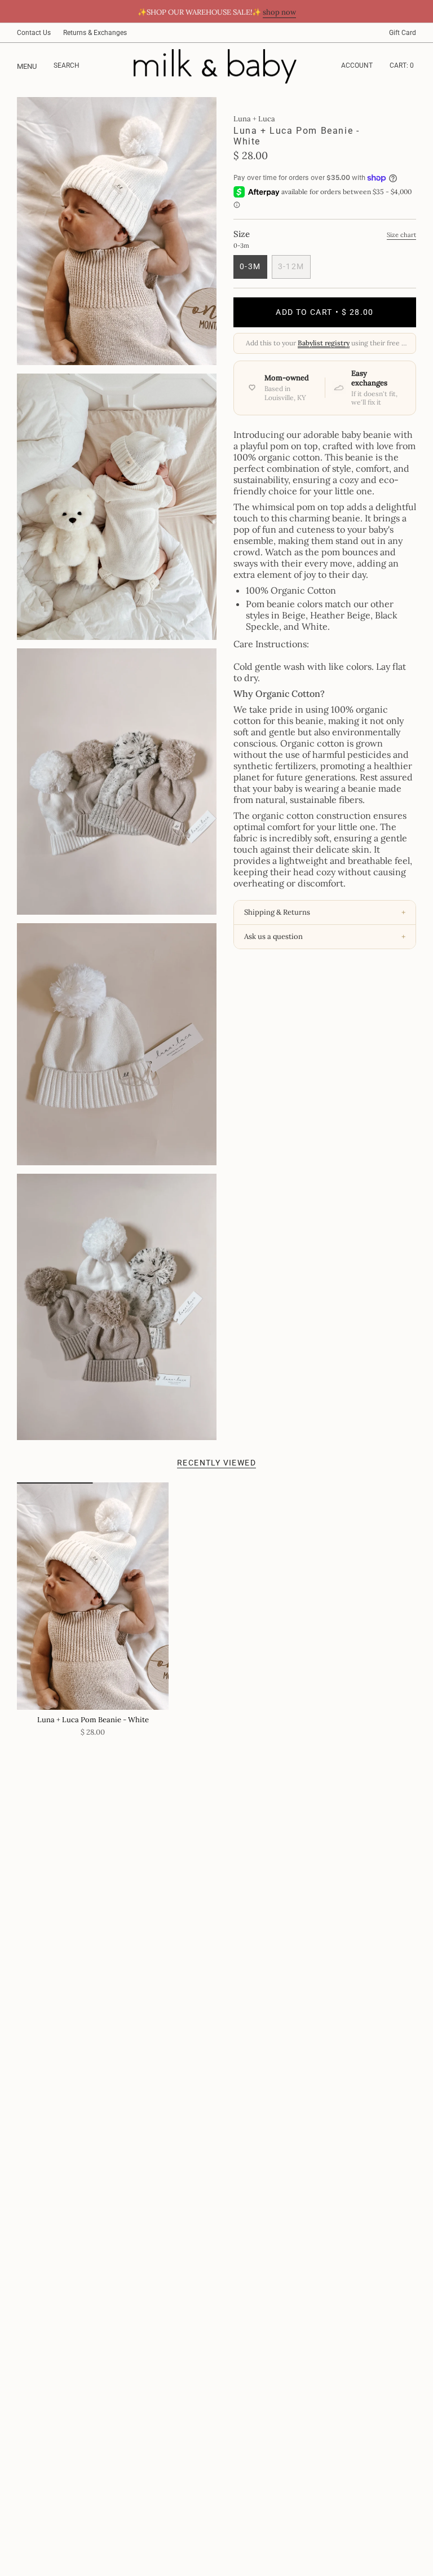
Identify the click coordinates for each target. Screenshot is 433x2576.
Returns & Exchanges (95, 33)
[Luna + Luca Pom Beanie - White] (93, 1596)
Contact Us (34, 33)
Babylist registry (324, 343)
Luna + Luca (254, 119)
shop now (279, 12)
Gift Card (403, 33)
